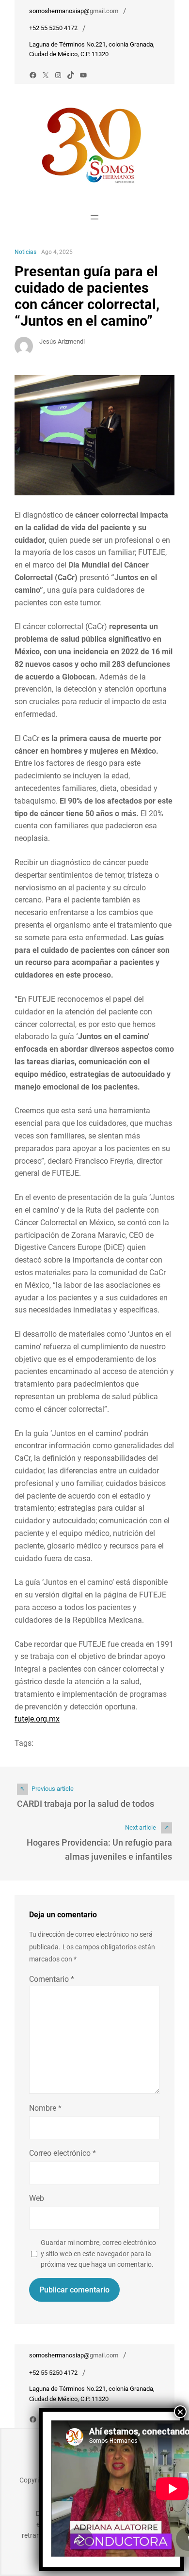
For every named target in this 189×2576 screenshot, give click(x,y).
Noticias (25, 252)
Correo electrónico (63, 2153)
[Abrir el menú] (94, 217)
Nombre (45, 2108)
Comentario (52, 1979)
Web (37, 2198)
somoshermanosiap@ (59, 11)
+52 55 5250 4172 (53, 28)
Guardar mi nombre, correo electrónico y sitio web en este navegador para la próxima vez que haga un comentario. (98, 2253)
